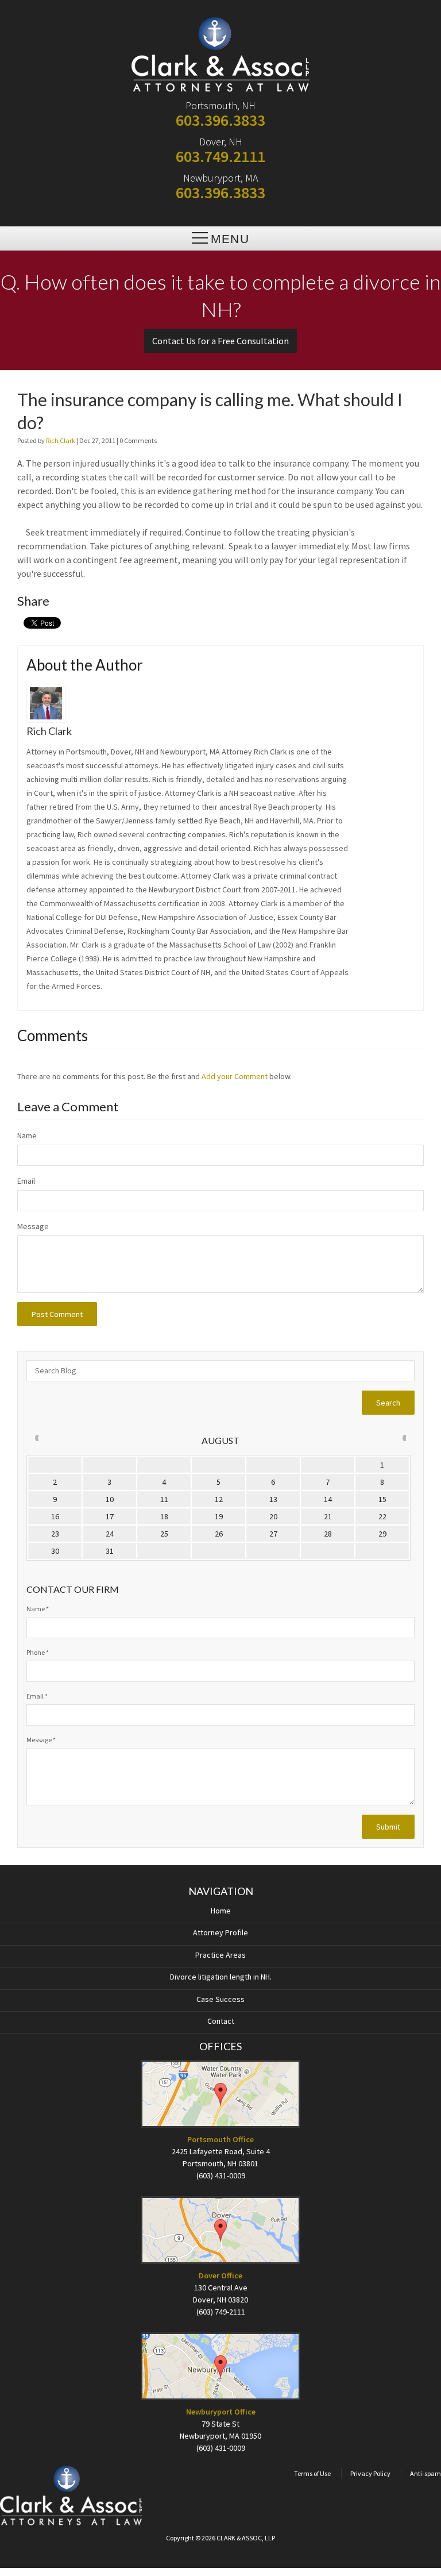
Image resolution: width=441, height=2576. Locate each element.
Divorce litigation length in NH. (221, 1977)
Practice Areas (220, 1955)
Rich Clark (61, 440)
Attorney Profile (220, 1932)
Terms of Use (312, 2473)
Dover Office (220, 2275)
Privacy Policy (370, 2473)
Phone (38, 1652)
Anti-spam (425, 2473)
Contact (221, 2021)
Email (26, 1181)
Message (33, 1226)
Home (221, 1911)
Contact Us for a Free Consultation (220, 341)
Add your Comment (235, 1076)
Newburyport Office (221, 2412)
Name (27, 1135)
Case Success (220, 1999)
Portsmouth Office (220, 2139)
